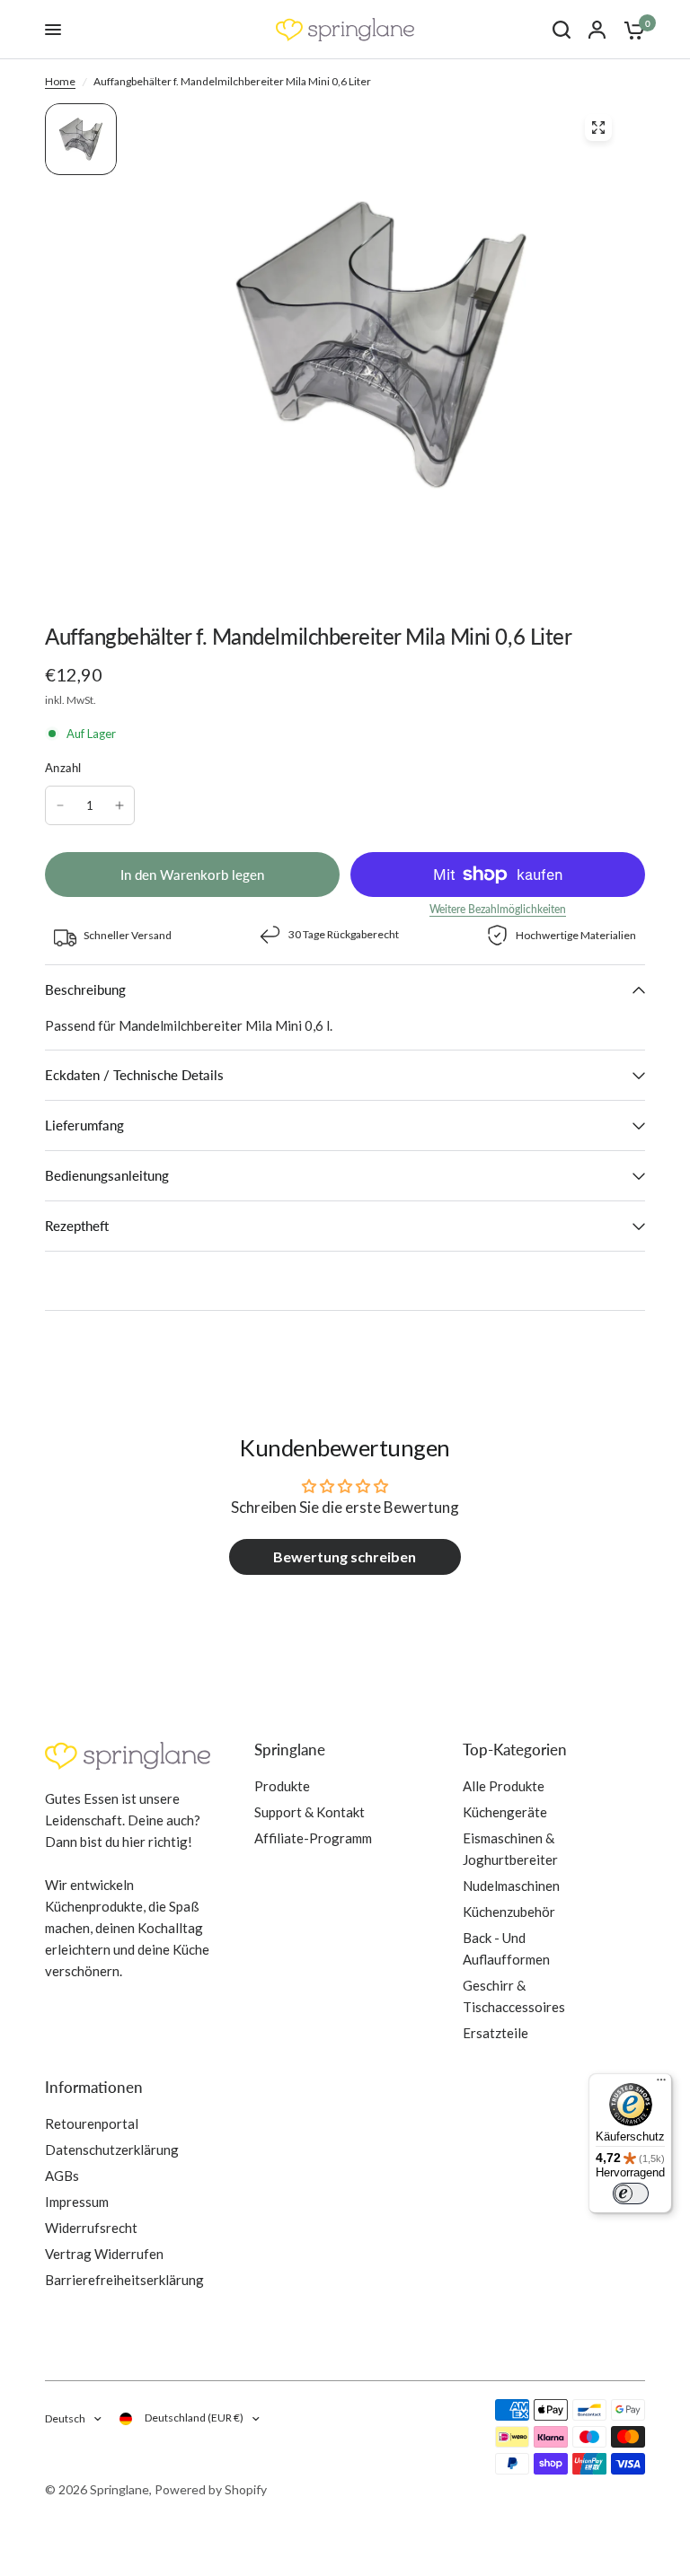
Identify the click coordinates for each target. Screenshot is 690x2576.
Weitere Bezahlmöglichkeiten (498, 910)
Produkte (282, 1786)
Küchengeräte (505, 1812)
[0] (630, 30)
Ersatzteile (495, 2033)
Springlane (290, 1750)
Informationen (94, 2087)
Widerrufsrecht (91, 2228)
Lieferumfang (84, 1125)
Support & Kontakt (310, 1812)
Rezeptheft (77, 1226)
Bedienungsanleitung (107, 1175)
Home (60, 81)
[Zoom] (598, 127)
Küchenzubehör (509, 1912)
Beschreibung (85, 989)
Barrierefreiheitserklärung (124, 2280)
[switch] (631, 2194)
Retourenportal (92, 2123)
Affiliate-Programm (313, 1838)
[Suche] (562, 30)
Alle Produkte (504, 1786)
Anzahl (63, 768)
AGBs (62, 2176)
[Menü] (661, 2084)
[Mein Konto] (597, 30)
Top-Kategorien (515, 1750)
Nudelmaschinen (511, 1886)
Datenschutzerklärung (112, 2150)
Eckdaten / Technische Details (134, 1075)
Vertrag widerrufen (104, 2254)
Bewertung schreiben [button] (345, 1556)
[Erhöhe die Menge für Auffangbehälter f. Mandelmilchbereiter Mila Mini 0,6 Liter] (119, 805)
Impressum (77, 2202)
